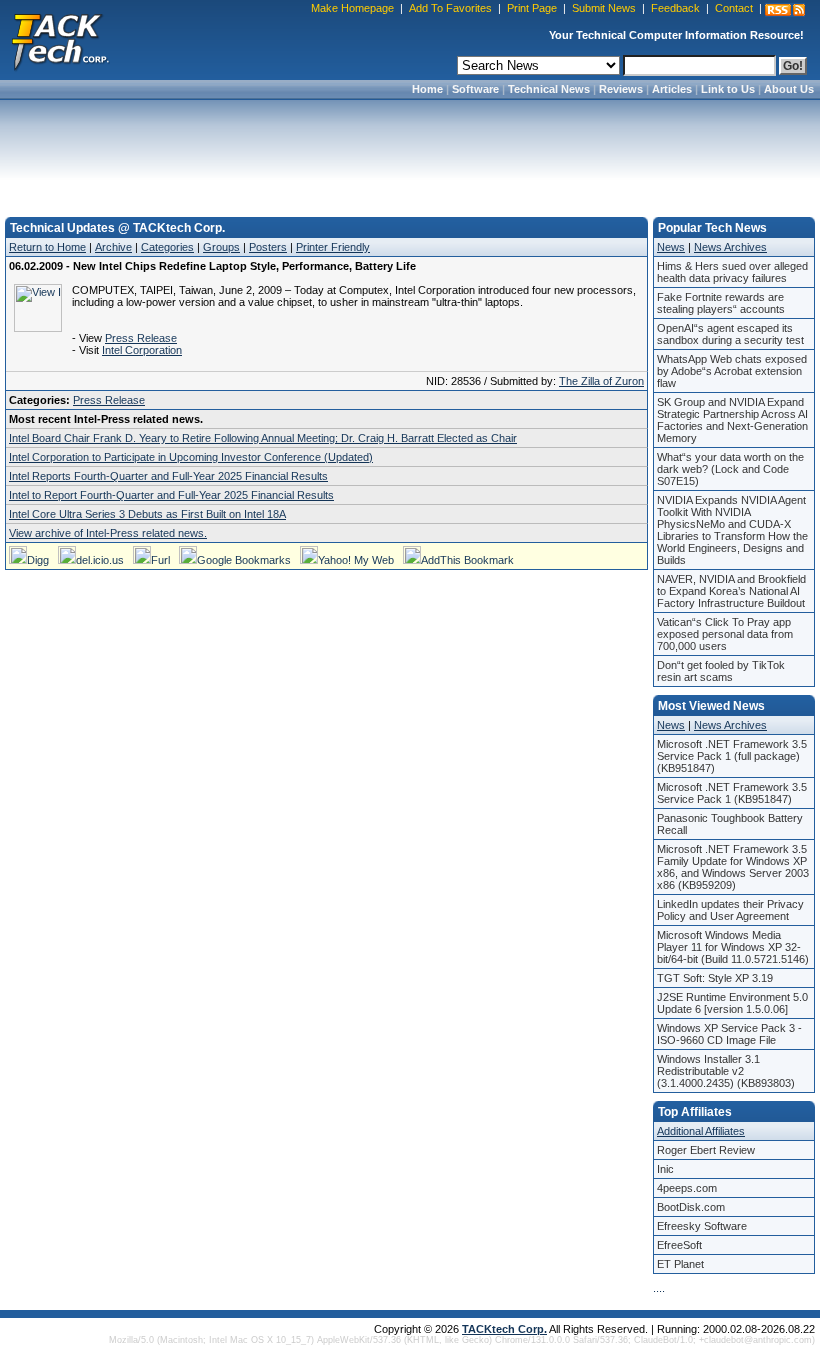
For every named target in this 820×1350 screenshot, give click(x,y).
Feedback (675, 8)
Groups (221, 247)
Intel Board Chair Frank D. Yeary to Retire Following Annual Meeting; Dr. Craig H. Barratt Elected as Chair (263, 438)
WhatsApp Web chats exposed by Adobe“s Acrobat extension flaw (732, 371)
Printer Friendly (333, 247)
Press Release (141, 338)
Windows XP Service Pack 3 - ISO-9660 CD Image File (729, 1034)
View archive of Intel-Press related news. (108, 533)
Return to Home (47, 247)
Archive (113, 247)
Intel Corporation (142, 350)
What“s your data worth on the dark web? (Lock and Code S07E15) (730, 469)
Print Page (532, 8)
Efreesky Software (702, 1226)
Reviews (621, 89)
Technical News (549, 89)
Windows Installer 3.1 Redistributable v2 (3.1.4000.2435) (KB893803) (726, 1071)
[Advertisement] (410, 152)
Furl (160, 560)
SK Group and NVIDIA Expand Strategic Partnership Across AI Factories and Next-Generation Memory (732, 420)
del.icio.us (100, 560)
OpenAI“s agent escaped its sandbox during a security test (730, 334)
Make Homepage (352, 8)
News (671, 247)
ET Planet (680, 1264)
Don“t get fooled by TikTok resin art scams (721, 671)
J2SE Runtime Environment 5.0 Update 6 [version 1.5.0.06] (732, 1003)
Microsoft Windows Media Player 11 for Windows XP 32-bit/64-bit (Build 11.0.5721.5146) (733, 947)
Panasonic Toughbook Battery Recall (730, 824)
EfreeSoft (679, 1245)
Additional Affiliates (701, 1131)
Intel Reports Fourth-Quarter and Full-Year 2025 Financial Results (168, 476)
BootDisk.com (691, 1207)
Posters (268, 247)
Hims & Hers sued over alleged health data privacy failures (732, 272)
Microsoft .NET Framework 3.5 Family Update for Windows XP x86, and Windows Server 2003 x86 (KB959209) (733, 867)
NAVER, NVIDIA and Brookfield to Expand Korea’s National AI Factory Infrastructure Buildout (731, 591)
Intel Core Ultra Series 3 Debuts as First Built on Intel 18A (147, 514)
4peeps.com (687, 1188)
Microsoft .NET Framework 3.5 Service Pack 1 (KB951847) (732, 793)
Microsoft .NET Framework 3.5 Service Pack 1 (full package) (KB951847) (732, 756)
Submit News (604, 8)
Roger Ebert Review (706, 1150)
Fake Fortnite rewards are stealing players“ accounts (721, 303)
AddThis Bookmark (467, 560)
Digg (38, 560)
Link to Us (728, 89)
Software (475, 89)
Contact (734, 8)
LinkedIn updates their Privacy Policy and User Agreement (730, 910)
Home (427, 89)
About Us (789, 89)
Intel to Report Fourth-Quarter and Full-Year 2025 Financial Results (171, 495)
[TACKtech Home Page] (60, 40)
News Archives (730, 247)
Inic (665, 1169)
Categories (167, 247)
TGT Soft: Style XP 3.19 (715, 978)
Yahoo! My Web (356, 560)
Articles (672, 89)
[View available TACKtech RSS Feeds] (785, 10)
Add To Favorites (450, 8)
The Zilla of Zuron (601, 381)
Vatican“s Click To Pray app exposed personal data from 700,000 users (725, 634)
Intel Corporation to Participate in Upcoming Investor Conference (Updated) (191, 457)
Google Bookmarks (244, 560)
